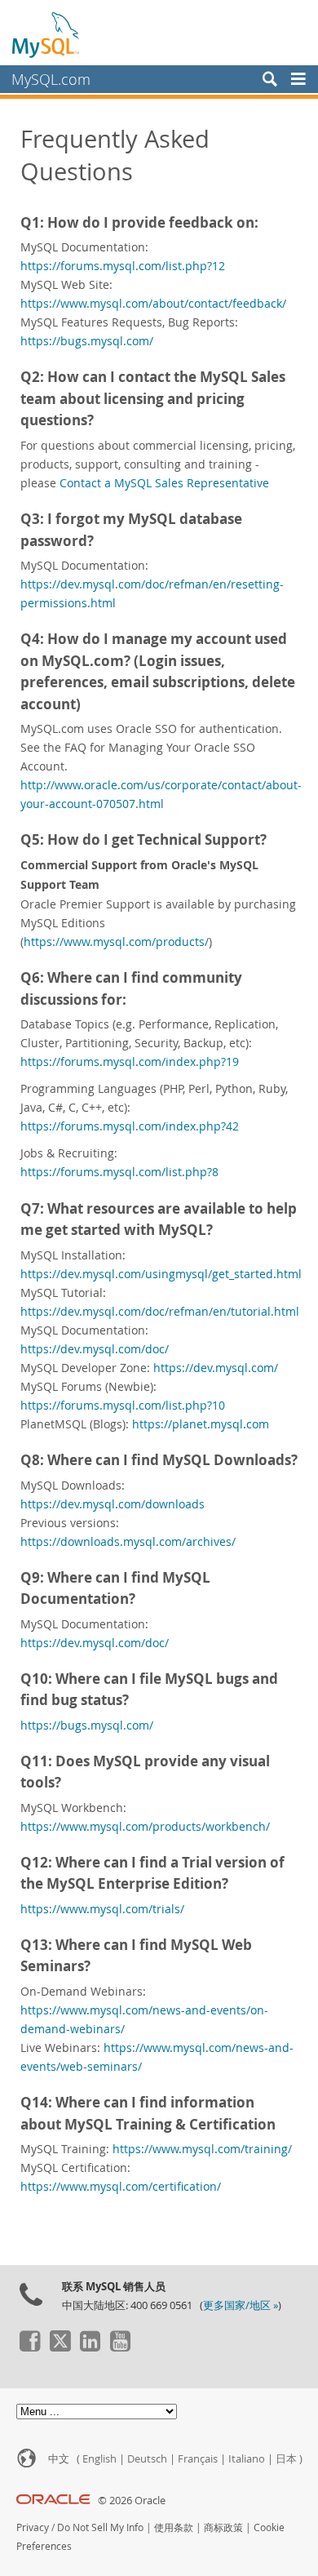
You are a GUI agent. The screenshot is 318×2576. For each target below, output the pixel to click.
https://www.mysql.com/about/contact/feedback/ (153, 303)
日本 (286, 2458)
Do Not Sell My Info (100, 2527)
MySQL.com (51, 79)
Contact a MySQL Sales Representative (164, 483)
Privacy (33, 2527)
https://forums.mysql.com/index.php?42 (130, 1126)
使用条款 (174, 2527)
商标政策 (223, 2527)
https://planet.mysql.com (201, 1424)
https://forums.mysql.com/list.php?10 (123, 1405)
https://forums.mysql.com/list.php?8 (119, 1172)
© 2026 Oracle (132, 2500)
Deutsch (147, 2458)
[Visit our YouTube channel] (120, 2347)
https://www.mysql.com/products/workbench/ (145, 1826)
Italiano (247, 2458)
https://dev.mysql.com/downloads (113, 1504)
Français (198, 2458)
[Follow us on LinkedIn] (90, 2347)
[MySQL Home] (46, 34)
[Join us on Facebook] (29, 2347)
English (99, 2458)
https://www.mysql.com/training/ (202, 2149)
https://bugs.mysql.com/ (87, 341)
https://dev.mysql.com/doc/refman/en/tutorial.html (160, 1311)
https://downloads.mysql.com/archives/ (128, 1541)
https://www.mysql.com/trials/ (102, 1909)
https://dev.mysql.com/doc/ (95, 1349)
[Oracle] (53, 2500)
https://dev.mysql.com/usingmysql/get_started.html (161, 1274)
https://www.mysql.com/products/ (116, 942)
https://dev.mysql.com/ (216, 1368)
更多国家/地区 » (241, 2305)
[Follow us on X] (60, 2347)
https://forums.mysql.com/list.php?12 (123, 266)
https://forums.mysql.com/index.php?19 (130, 1061)
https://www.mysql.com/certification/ (121, 2186)
